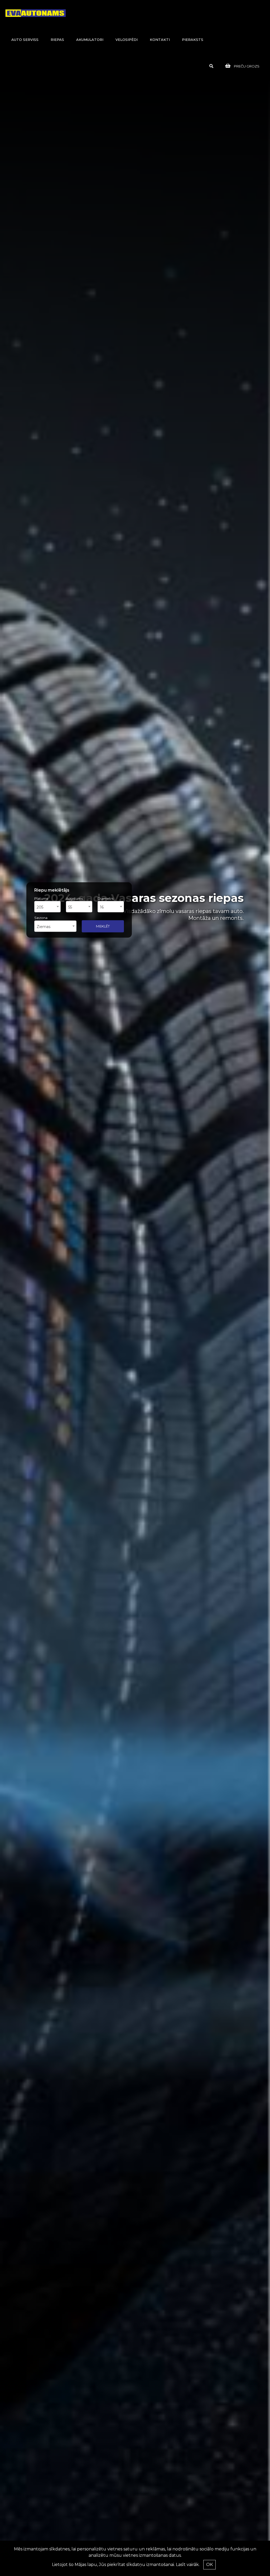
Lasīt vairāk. (188, 2565)
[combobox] (47, 907)
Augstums (74, 898)
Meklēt (103, 926)
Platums (41, 898)
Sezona (41, 918)
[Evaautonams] (36, 13)
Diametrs (105, 898)
